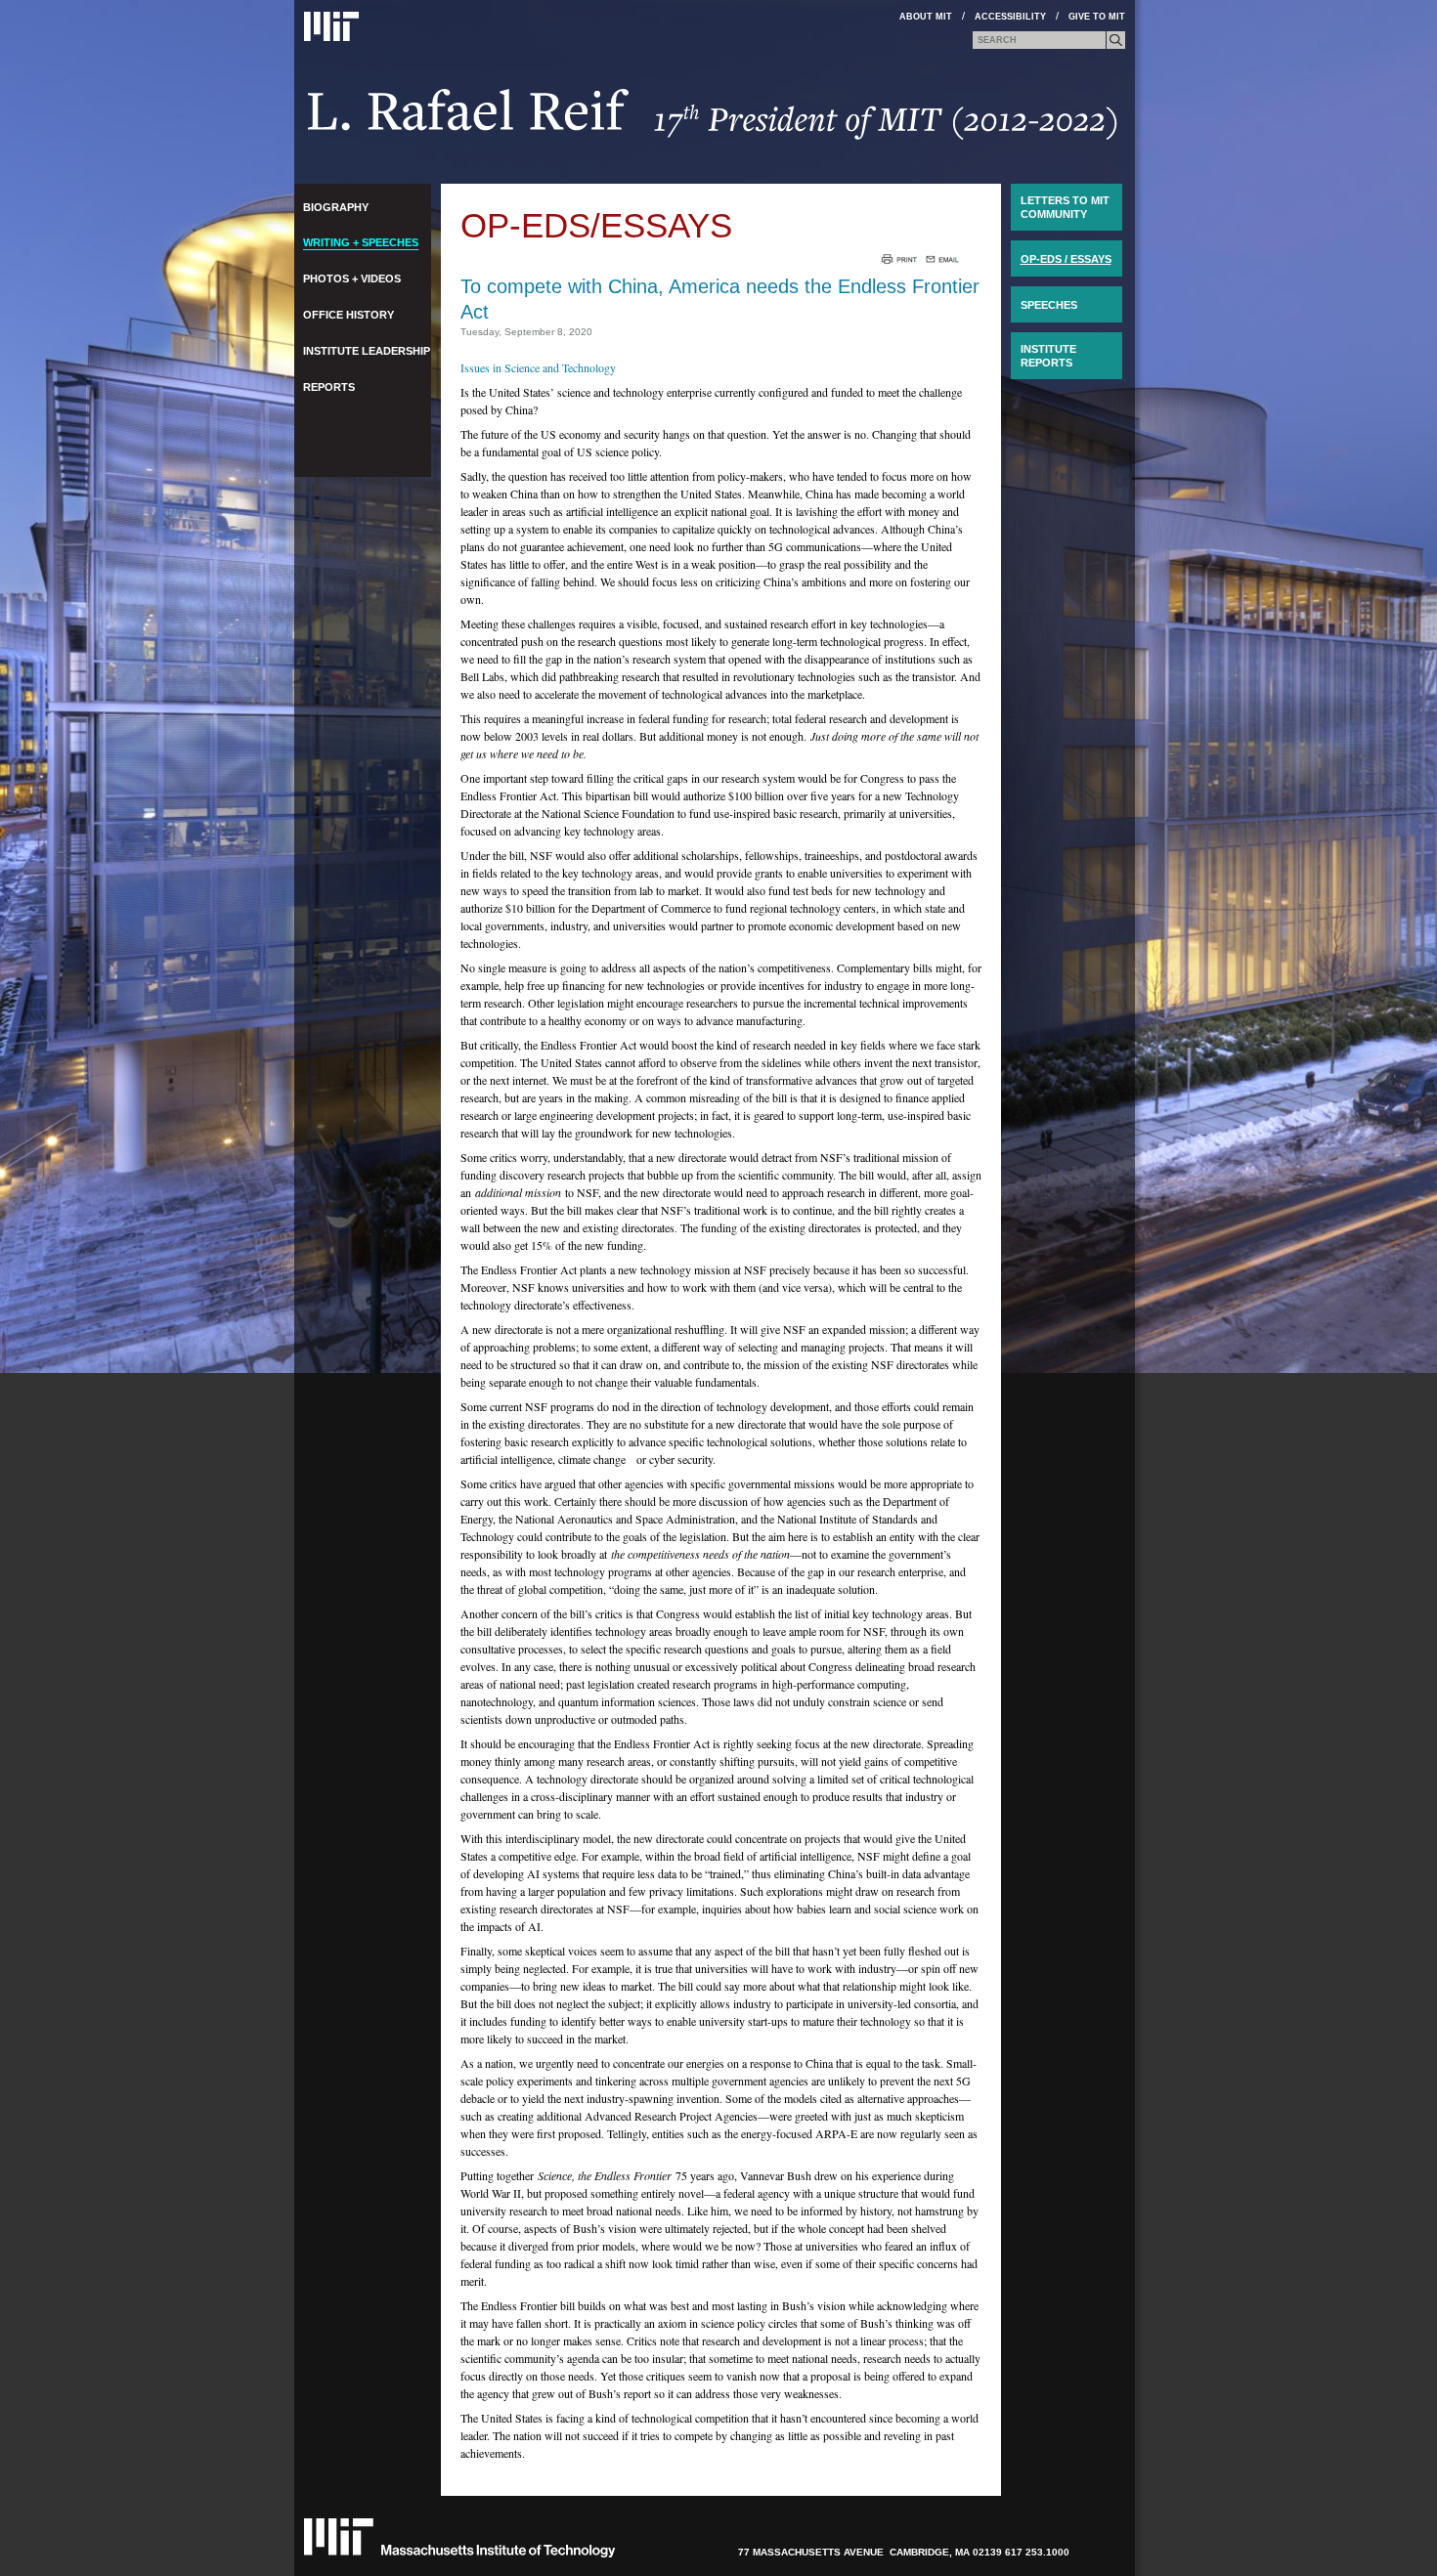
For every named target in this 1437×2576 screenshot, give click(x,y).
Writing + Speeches (361, 242)
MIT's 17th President (713, 121)
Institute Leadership (367, 351)
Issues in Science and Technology (538, 367)
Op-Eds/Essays (596, 225)
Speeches (1049, 305)
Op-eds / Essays (1066, 259)
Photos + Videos (352, 279)
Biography (336, 207)
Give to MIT (1097, 17)
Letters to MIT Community (1065, 207)
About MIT (926, 17)
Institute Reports (1048, 356)
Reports (329, 387)
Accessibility (1010, 17)
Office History (348, 315)
